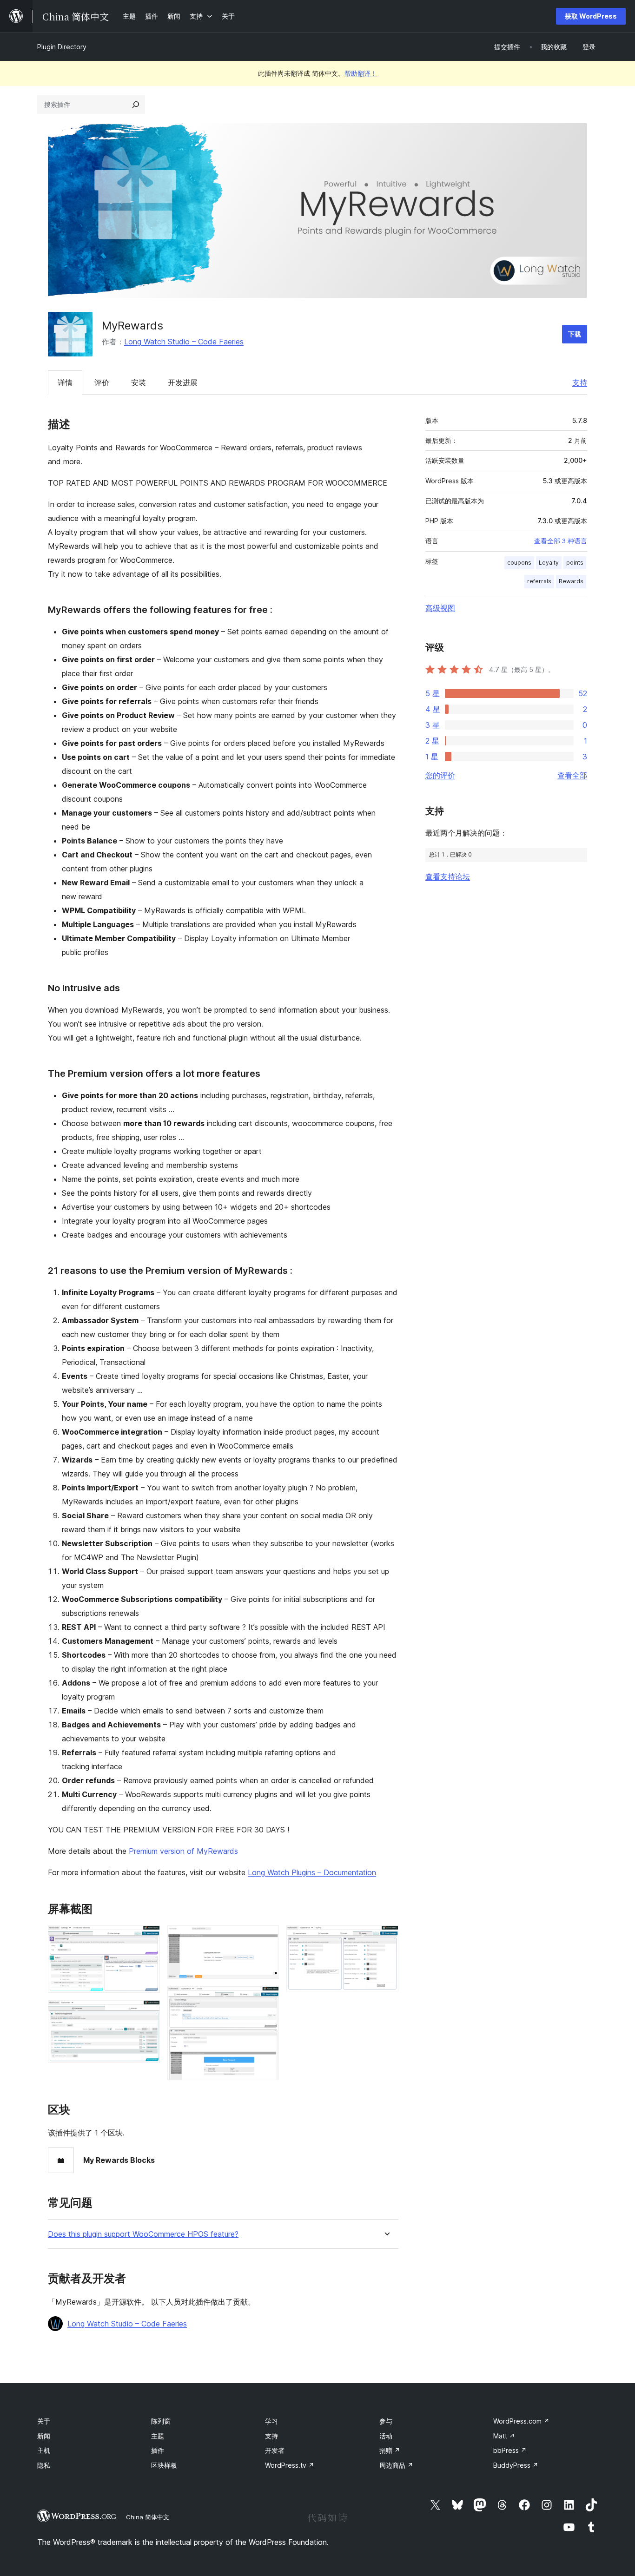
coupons (519, 563)
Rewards (571, 581)
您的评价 (440, 775)
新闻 (44, 2436)
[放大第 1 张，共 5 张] (147, 1938)
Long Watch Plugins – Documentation (312, 1872)
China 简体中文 (148, 2517)
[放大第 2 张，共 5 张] (147, 2013)
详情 (65, 382)
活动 (386, 2436)
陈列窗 (161, 2421)
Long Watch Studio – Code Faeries (184, 342)
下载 (575, 334)
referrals (539, 581)
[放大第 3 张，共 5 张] (266, 1938)
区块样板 (164, 2465)
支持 (580, 382)
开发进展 (183, 382)
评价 (102, 382)
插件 (158, 2450)
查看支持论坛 (448, 876)
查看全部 (572, 775)
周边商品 (396, 2465)
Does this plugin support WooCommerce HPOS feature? (143, 2234)
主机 (44, 2450)
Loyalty (549, 563)
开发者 (275, 2450)
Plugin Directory (62, 47)
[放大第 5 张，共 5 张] (386, 1938)
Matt (504, 2436)
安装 (139, 382)
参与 (386, 2421)
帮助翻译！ (361, 73)
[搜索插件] (136, 105)
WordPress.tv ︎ (290, 2465)
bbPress (510, 2450)
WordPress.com (521, 2421)
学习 (271, 2421)
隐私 (44, 2465)
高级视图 (440, 608)
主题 (158, 2436)
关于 (44, 2421)
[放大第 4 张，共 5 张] (266, 1999)
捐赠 (390, 2450)
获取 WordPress (591, 16)
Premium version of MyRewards (183, 1851)
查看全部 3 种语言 (561, 541)
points (575, 563)
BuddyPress (516, 2465)
